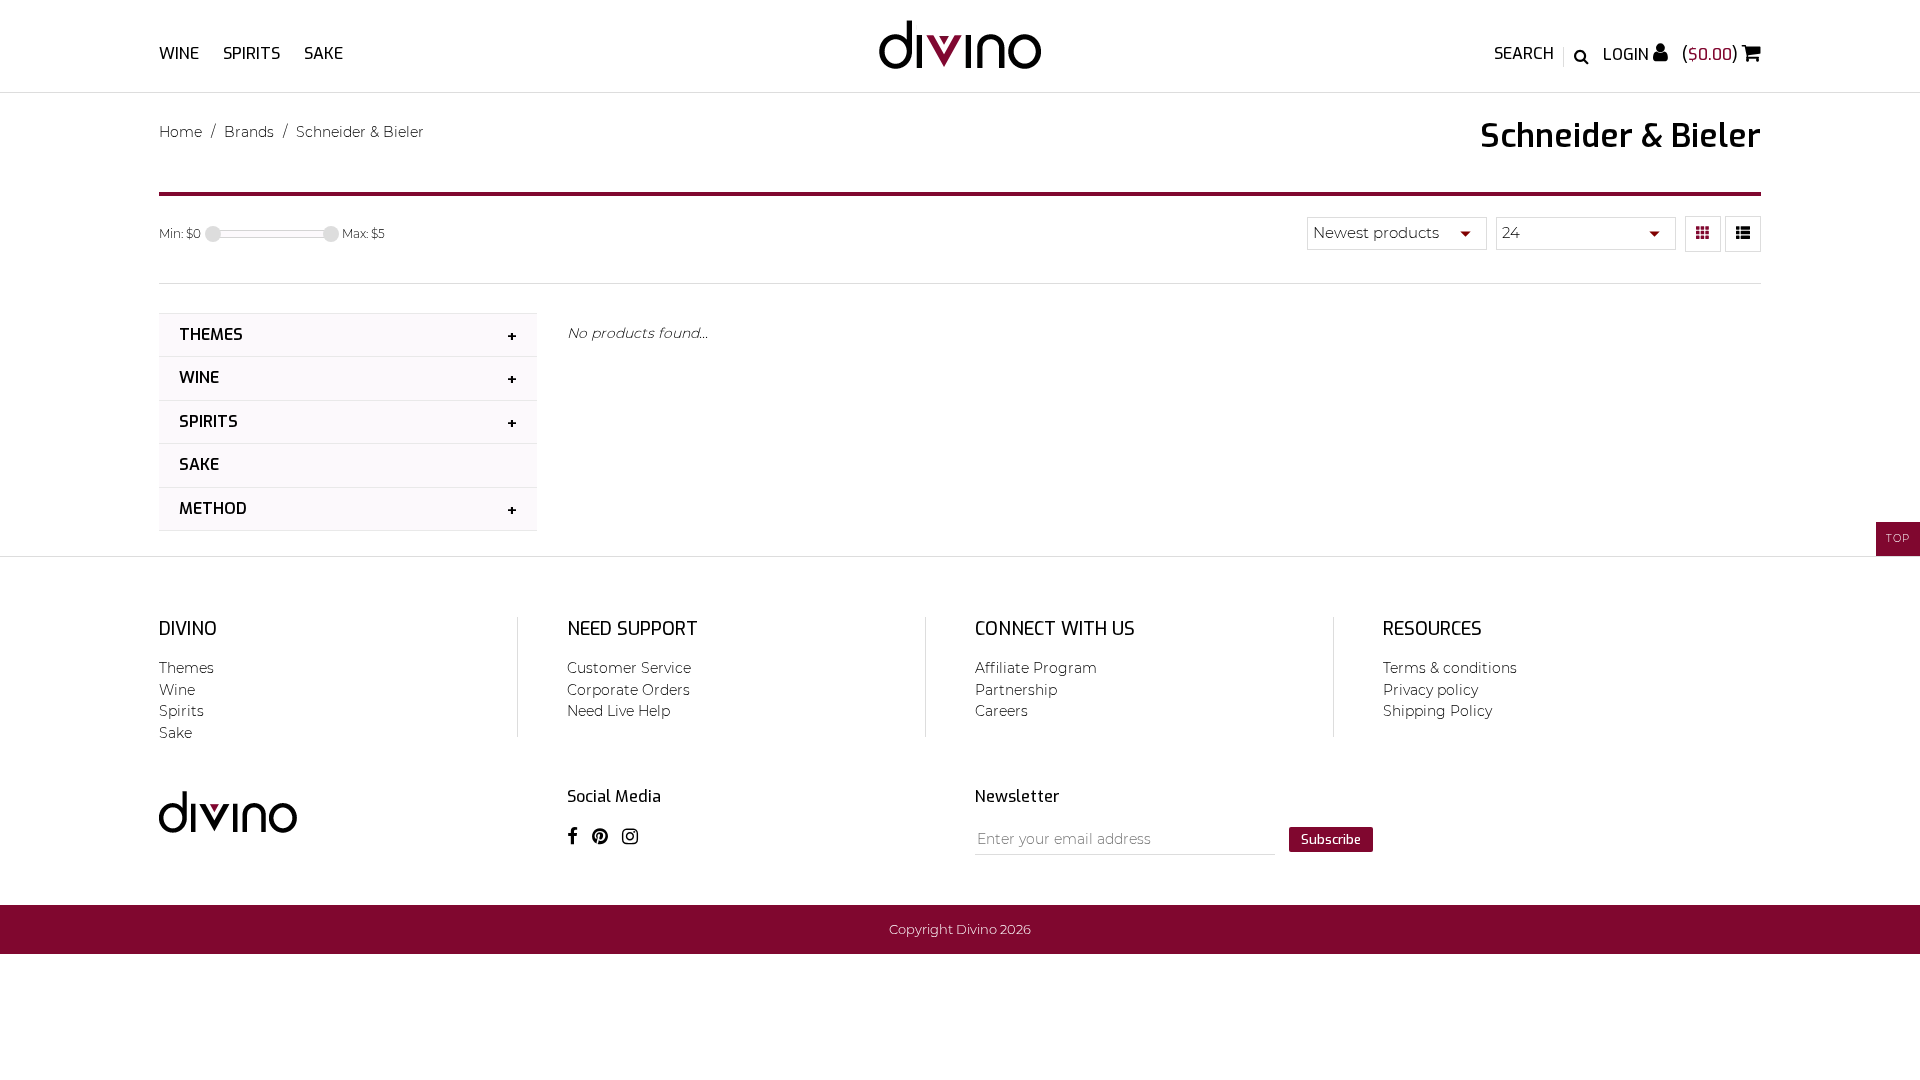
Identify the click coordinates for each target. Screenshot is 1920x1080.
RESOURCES (1432, 629)
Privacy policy (1430, 690)
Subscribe (1331, 839)
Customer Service (629, 668)
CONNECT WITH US (1055, 629)
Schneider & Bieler (360, 132)
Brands (249, 132)
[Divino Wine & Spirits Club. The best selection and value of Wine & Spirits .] (960, 54)
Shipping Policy (1437, 711)
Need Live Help (618, 711)
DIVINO (188, 629)
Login (1628, 54)
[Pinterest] (600, 837)
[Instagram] (630, 837)
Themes (211, 334)
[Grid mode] (1703, 234)
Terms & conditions (1450, 668)
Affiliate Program (1036, 668)
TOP (1898, 538)
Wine (179, 53)
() (1712, 54)
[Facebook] (572, 837)
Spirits (251, 53)
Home (180, 132)
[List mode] (1743, 234)
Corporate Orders (628, 690)
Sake (323, 53)
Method (213, 508)
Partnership (1016, 690)
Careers (1001, 711)
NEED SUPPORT (632, 629)
